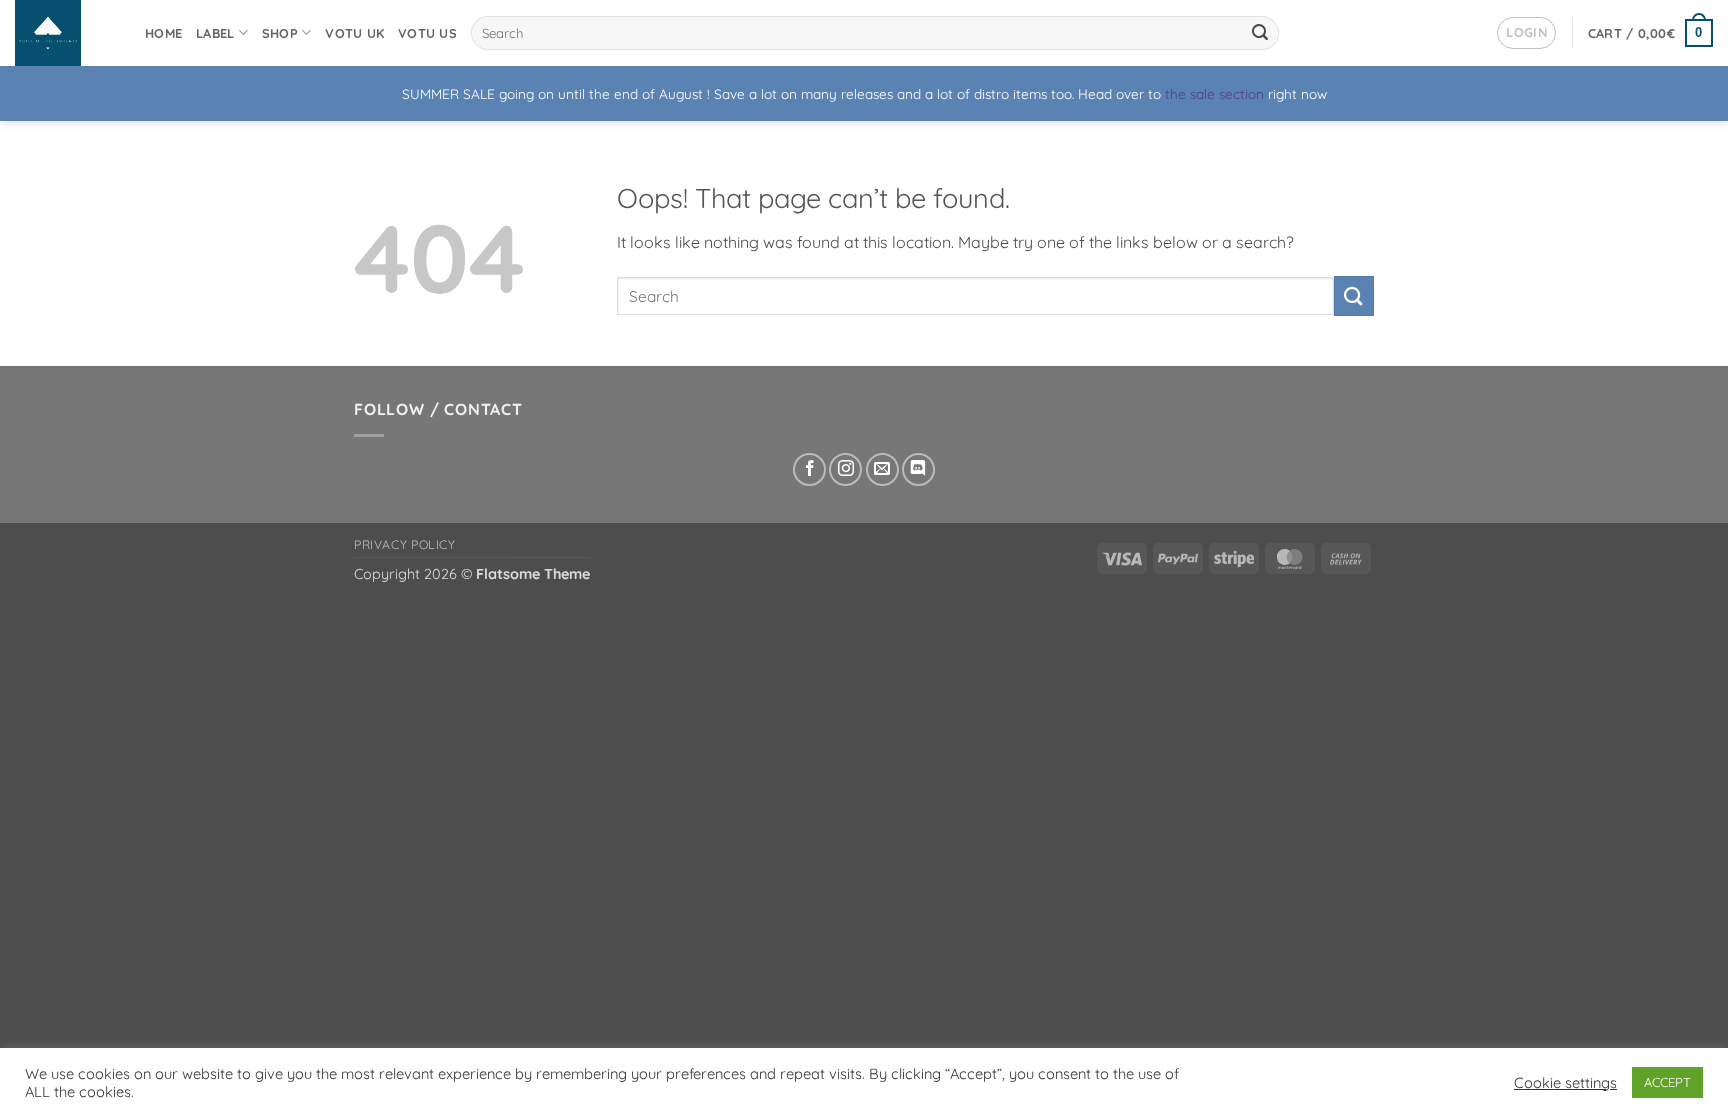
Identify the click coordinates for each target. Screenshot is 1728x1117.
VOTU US (427, 33)
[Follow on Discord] (918, 469)
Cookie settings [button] (1565, 1083)
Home (163, 33)
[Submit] (1260, 33)
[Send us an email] (882, 469)
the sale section (1214, 93)
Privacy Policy (405, 544)
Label (215, 33)
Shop (280, 33)
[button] (1526, 33)
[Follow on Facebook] (809, 469)
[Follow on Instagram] (845, 469)
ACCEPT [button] (1667, 1082)
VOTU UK (354, 33)
